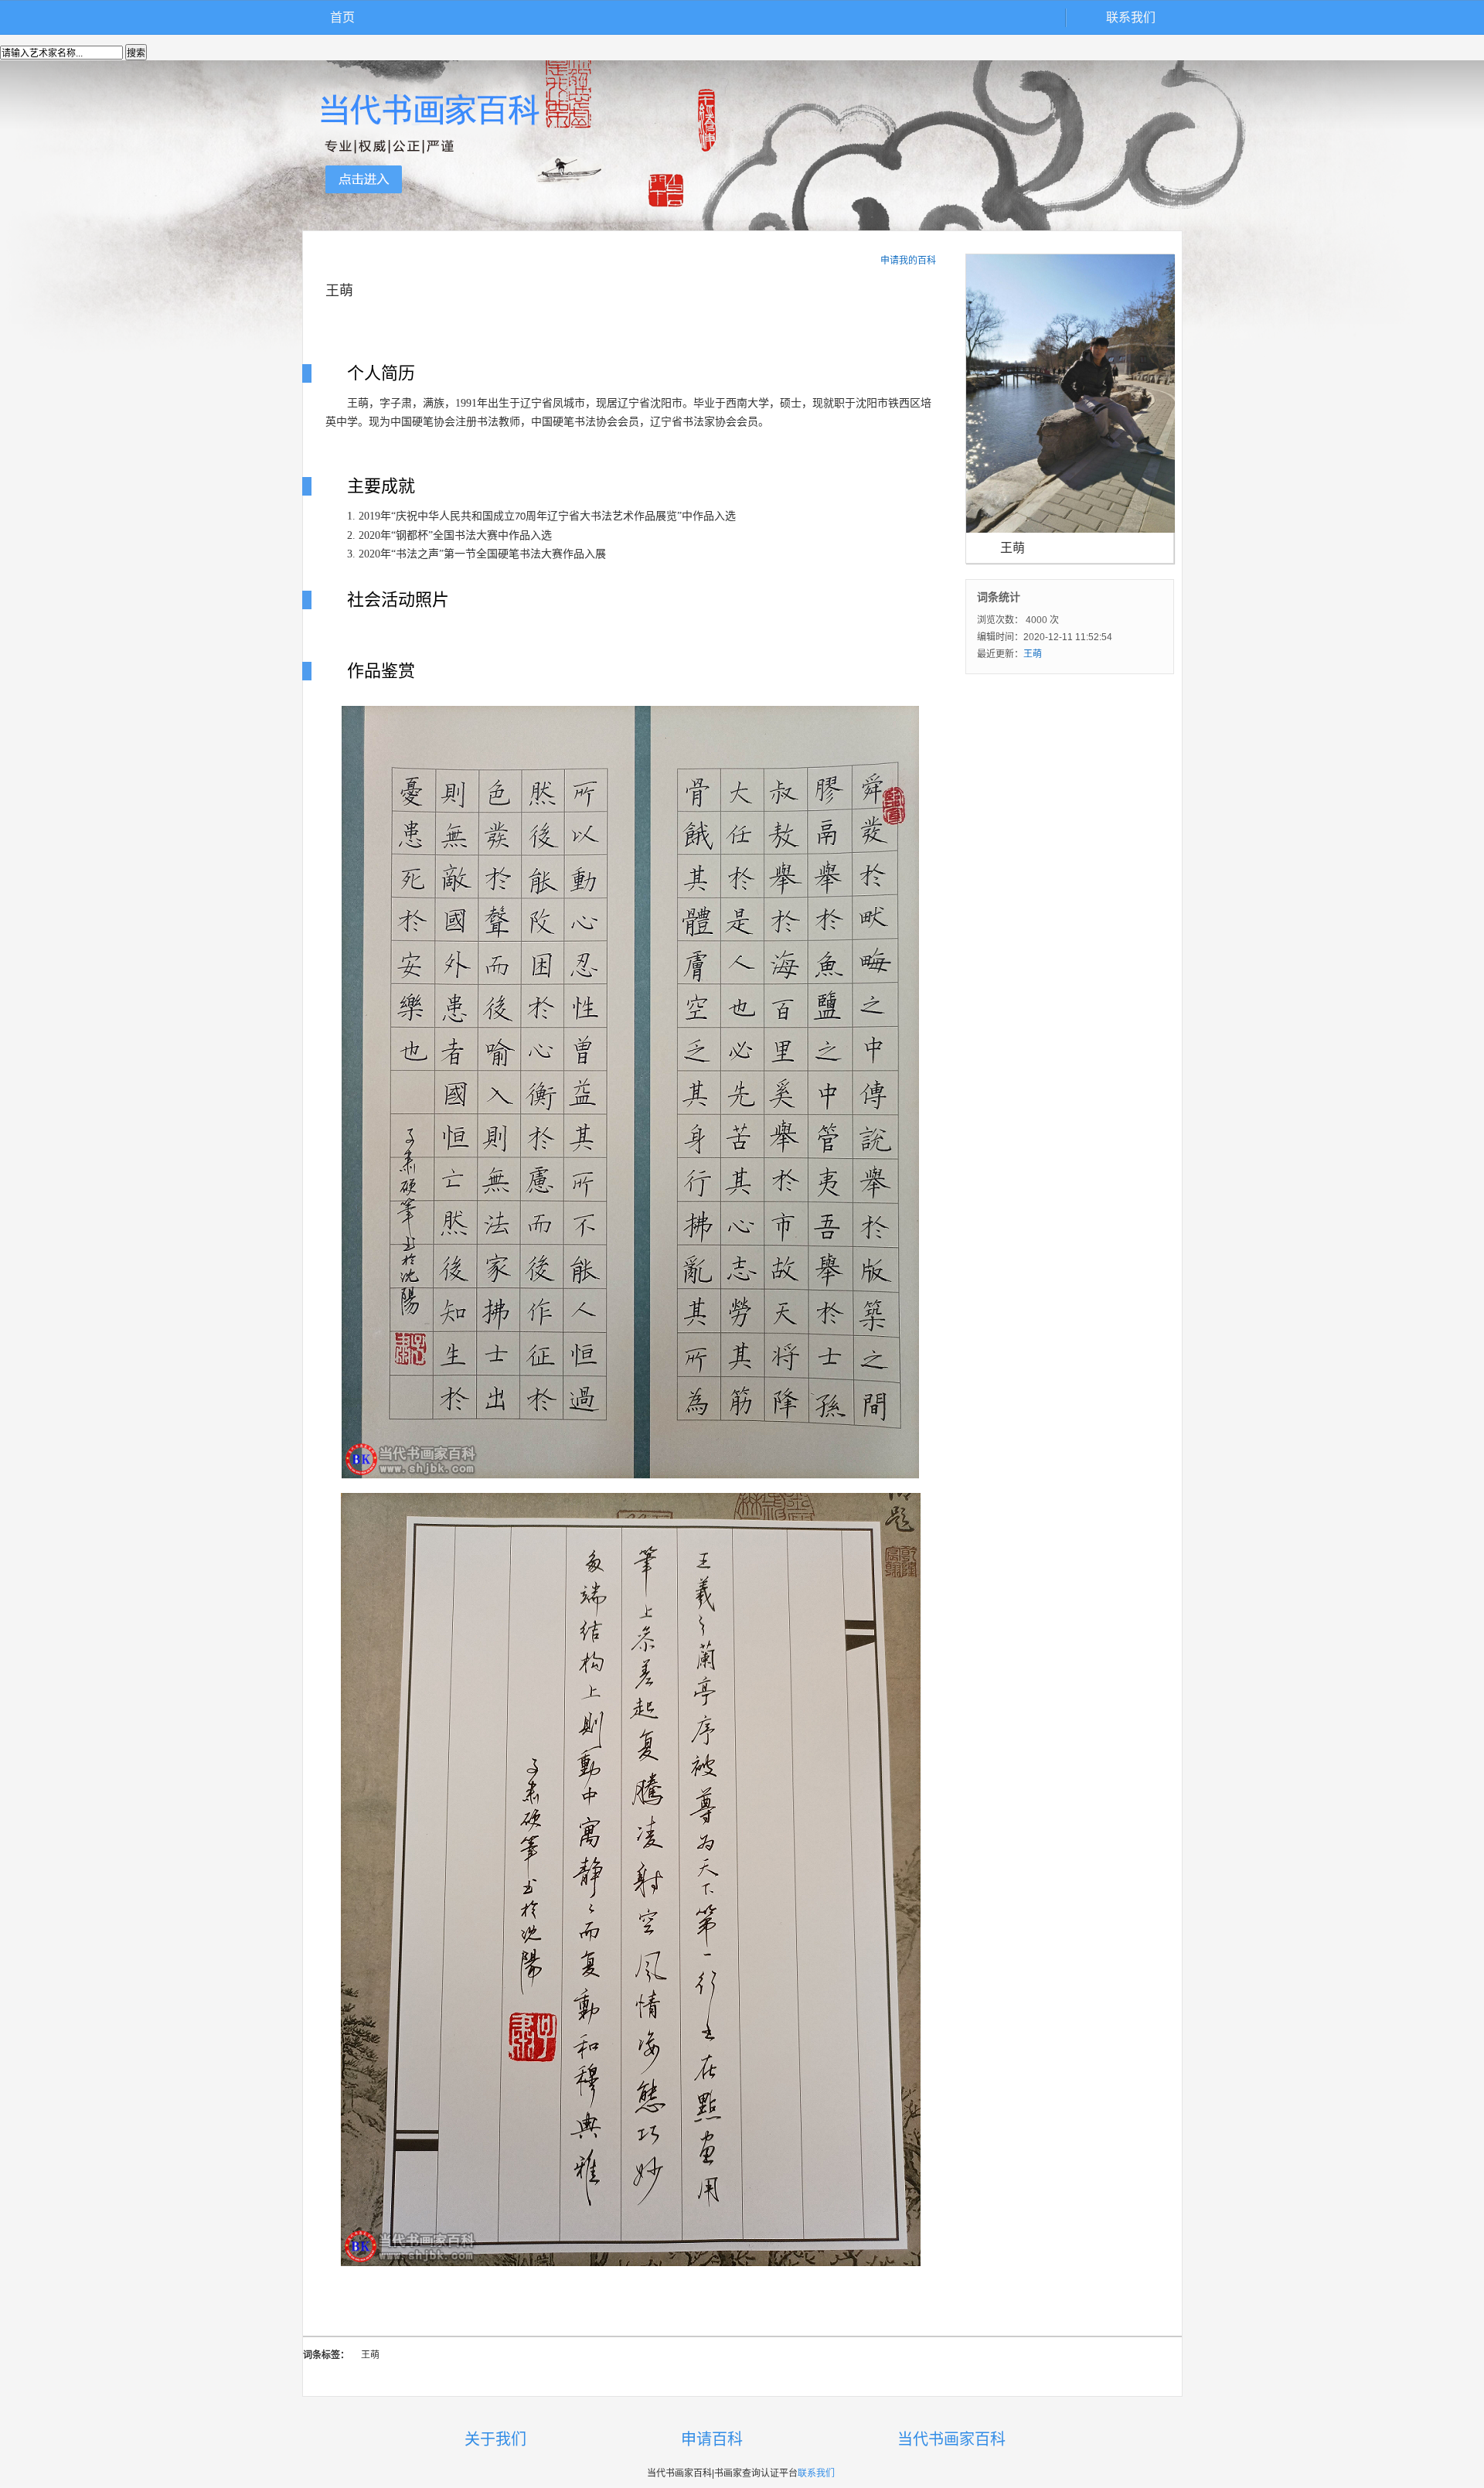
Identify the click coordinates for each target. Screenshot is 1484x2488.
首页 (342, 17)
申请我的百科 (908, 261)
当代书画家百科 (951, 2439)
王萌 (1033, 654)
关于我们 (495, 2439)
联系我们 (1131, 17)
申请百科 (712, 2439)
